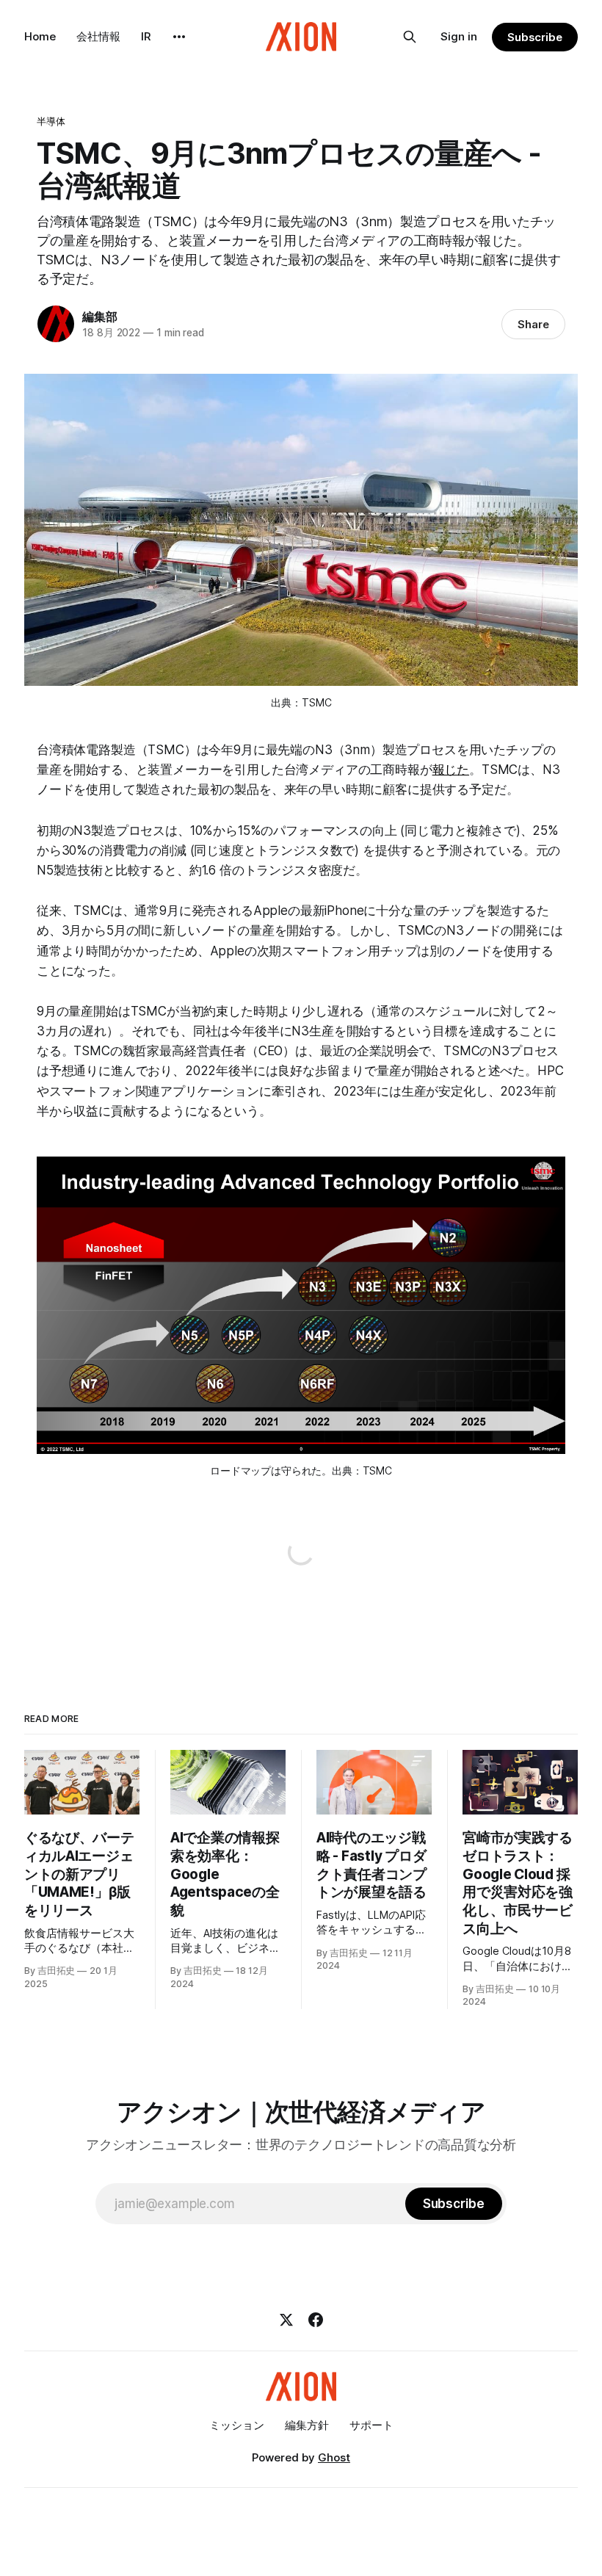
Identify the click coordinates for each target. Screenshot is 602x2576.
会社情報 (98, 36)
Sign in (459, 36)
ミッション (237, 2425)
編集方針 (307, 2425)
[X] (286, 2320)
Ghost (334, 2457)
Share (533, 324)
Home (40, 36)
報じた (451, 770)
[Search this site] (410, 37)
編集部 (99, 316)
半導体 (51, 121)
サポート (371, 2425)
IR (146, 36)
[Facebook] (316, 2320)
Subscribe (535, 37)
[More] (179, 37)
